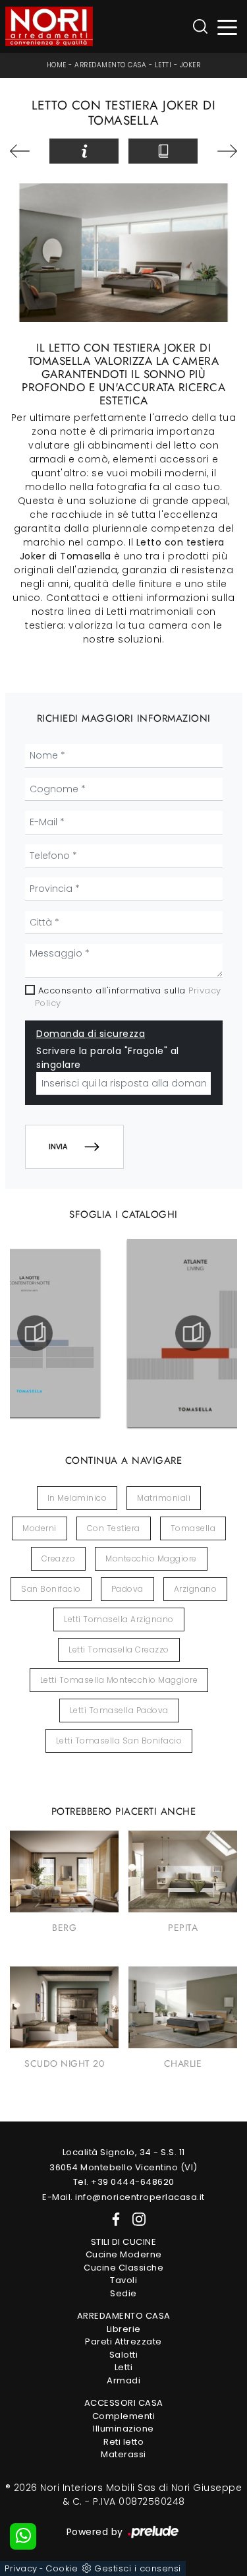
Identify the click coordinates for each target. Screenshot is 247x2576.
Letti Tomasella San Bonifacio (119, 1741)
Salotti (124, 2355)
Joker (190, 65)
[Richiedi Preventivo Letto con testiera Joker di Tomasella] (84, 151)
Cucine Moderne (124, 2254)
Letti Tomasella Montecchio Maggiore (119, 1680)
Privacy (21, 2568)
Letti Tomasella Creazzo (119, 1649)
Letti (163, 65)
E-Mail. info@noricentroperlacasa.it (123, 2197)
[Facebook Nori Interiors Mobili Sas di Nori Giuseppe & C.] (113, 2218)
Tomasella (193, 1528)
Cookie (62, 2568)
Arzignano (196, 1589)
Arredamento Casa (110, 65)
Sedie (123, 2293)
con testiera (114, 1528)
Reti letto (123, 2442)
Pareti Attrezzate (123, 2341)
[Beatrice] (222, 151)
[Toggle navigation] (228, 27)
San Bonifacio (51, 1589)
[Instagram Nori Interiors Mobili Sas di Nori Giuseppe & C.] (135, 2218)
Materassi (123, 2454)
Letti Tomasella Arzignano (119, 1619)
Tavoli (123, 2280)
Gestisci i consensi (138, 2568)
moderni (40, 1528)
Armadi (123, 2380)
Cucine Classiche (123, 2268)
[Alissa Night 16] (25, 151)
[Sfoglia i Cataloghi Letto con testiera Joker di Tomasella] (163, 151)
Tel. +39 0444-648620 (124, 2182)
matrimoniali (164, 1498)
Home (57, 65)
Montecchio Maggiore (151, 1558)
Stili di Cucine (124, 2242)
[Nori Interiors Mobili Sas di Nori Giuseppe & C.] (49, 26)
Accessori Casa (124, 2403)
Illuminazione (123, 2429)
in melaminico (77, 1498)
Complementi (124, 2416)
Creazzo (59, 1558)
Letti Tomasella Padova (119, 1710)
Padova (127, 1589)
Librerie (124, 2329)
